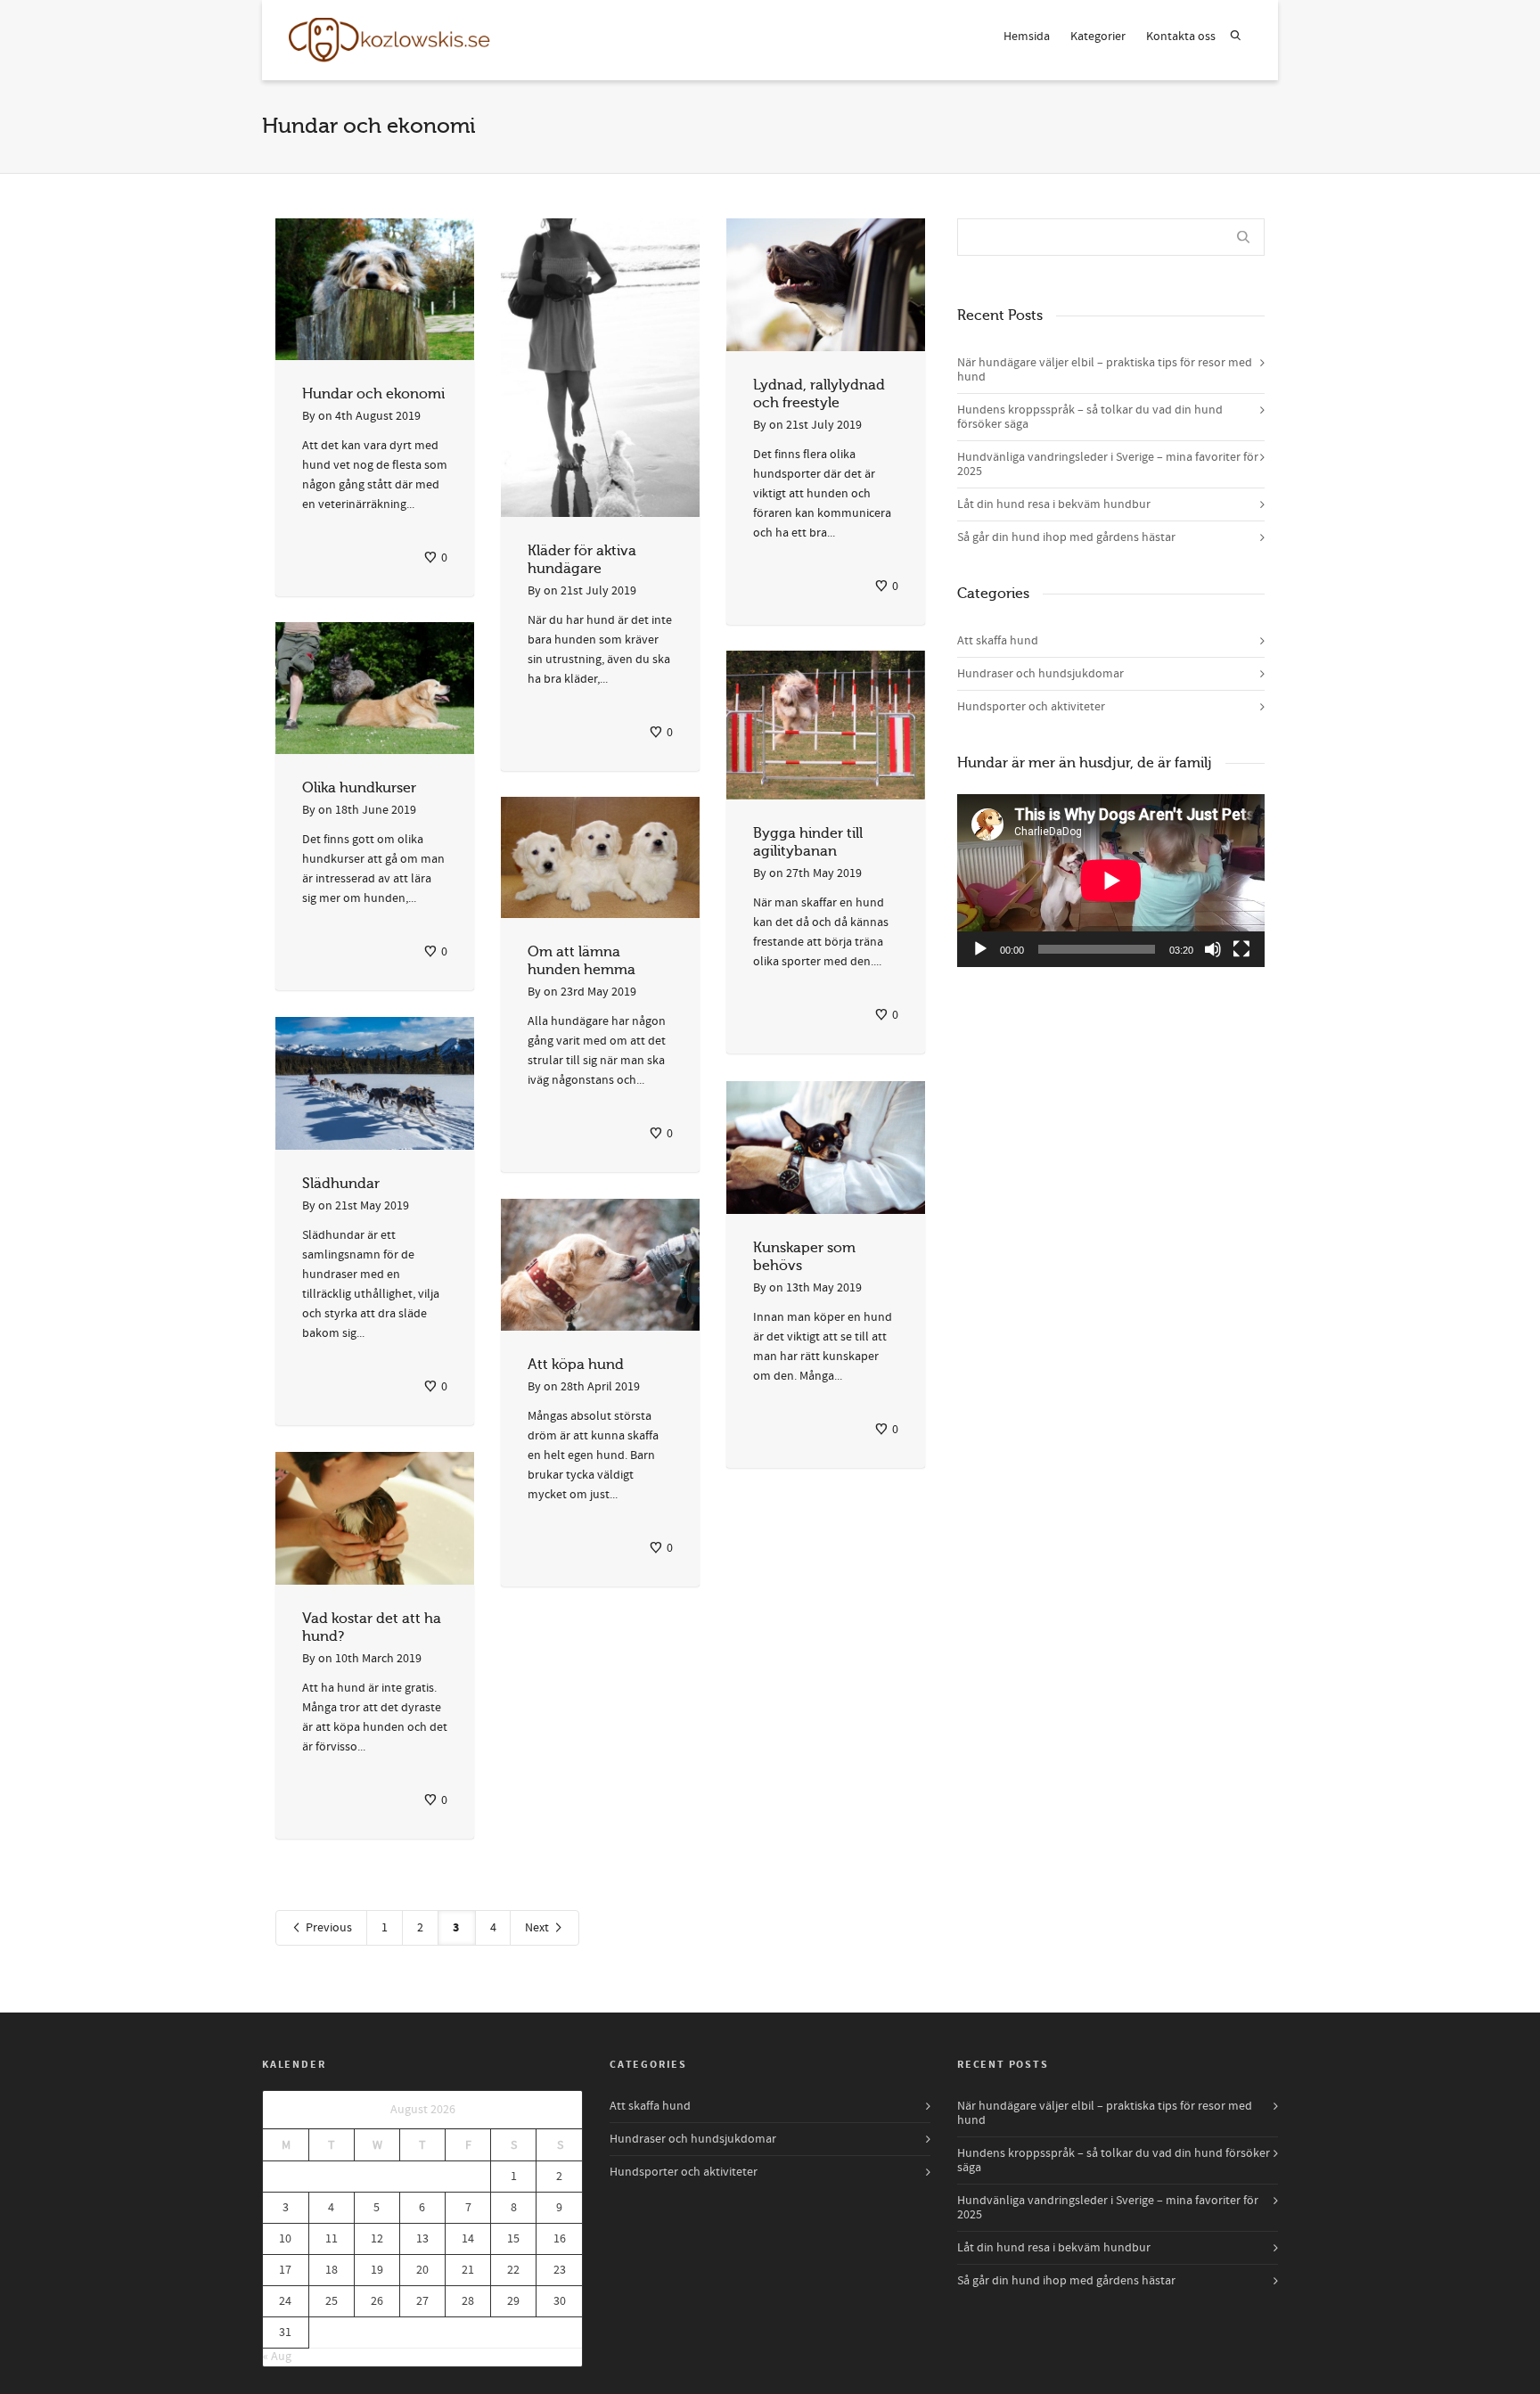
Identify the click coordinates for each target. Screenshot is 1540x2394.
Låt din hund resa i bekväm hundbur (1054, 504)
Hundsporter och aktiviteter (1031, 707)
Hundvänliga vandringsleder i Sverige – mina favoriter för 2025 (1108, 464)
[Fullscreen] (1241, 949)
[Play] (980, 949)
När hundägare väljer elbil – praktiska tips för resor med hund (1105, 370)
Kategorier (1098, 37)
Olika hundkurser (359, 788)
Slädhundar (341, 1184)
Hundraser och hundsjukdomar (1040, 674)
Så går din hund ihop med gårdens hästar (1066, 537)
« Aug (277, 2357)
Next (538, 1928)
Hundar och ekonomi (373, 394)
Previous (328, 1928)
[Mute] (1213, 949)
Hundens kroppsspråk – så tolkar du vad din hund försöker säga (1090, 417)
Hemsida (1027, 37)
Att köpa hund (576, 1365)
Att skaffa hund (998, 641)
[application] (1111, 881)
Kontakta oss (1181, 37)
